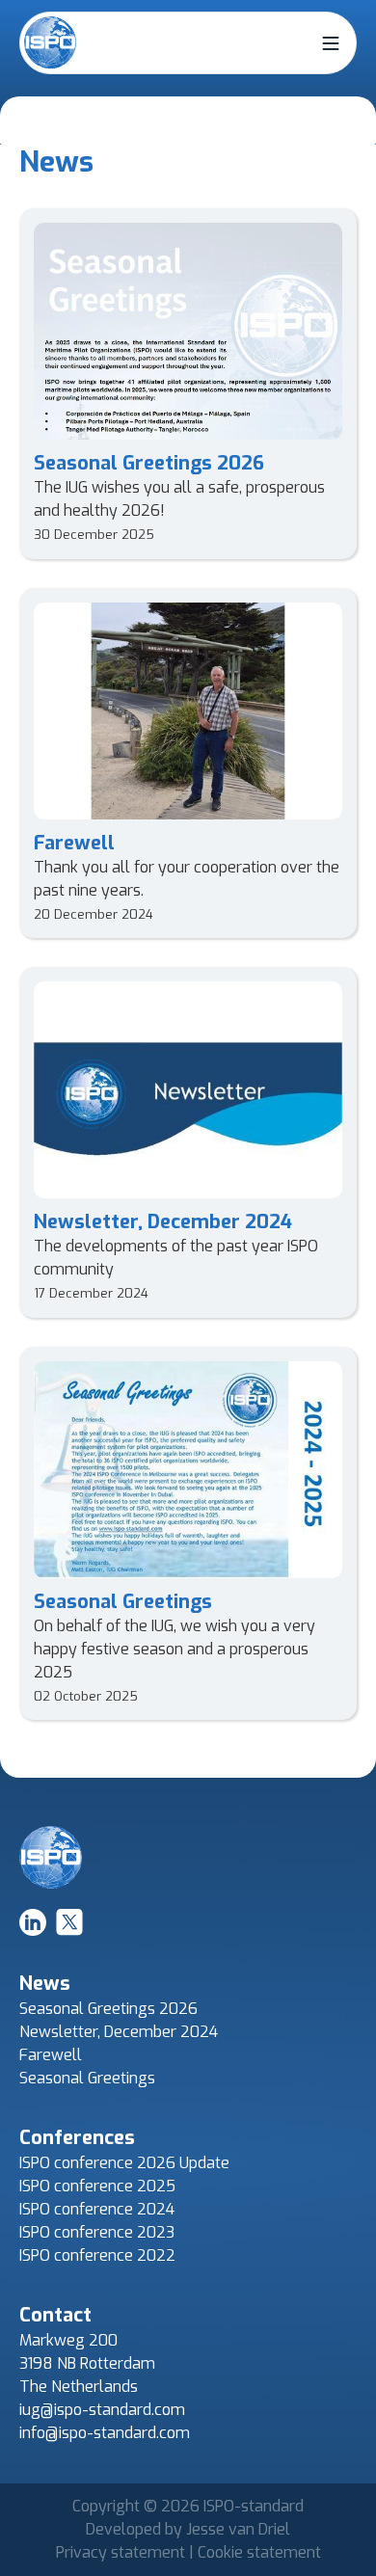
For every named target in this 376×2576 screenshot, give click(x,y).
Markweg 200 (68, 2340)
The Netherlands (79, 2387)
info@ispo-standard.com (105, 2433)
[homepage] (51, 43)
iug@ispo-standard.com (102, 2410)
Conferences (76, 173)
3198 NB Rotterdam (87, 2363)
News (52, 212)
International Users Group (121, 134)
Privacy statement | (127, 2552)
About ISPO (70, 96)
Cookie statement (259, 2552)
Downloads (71, 250)
